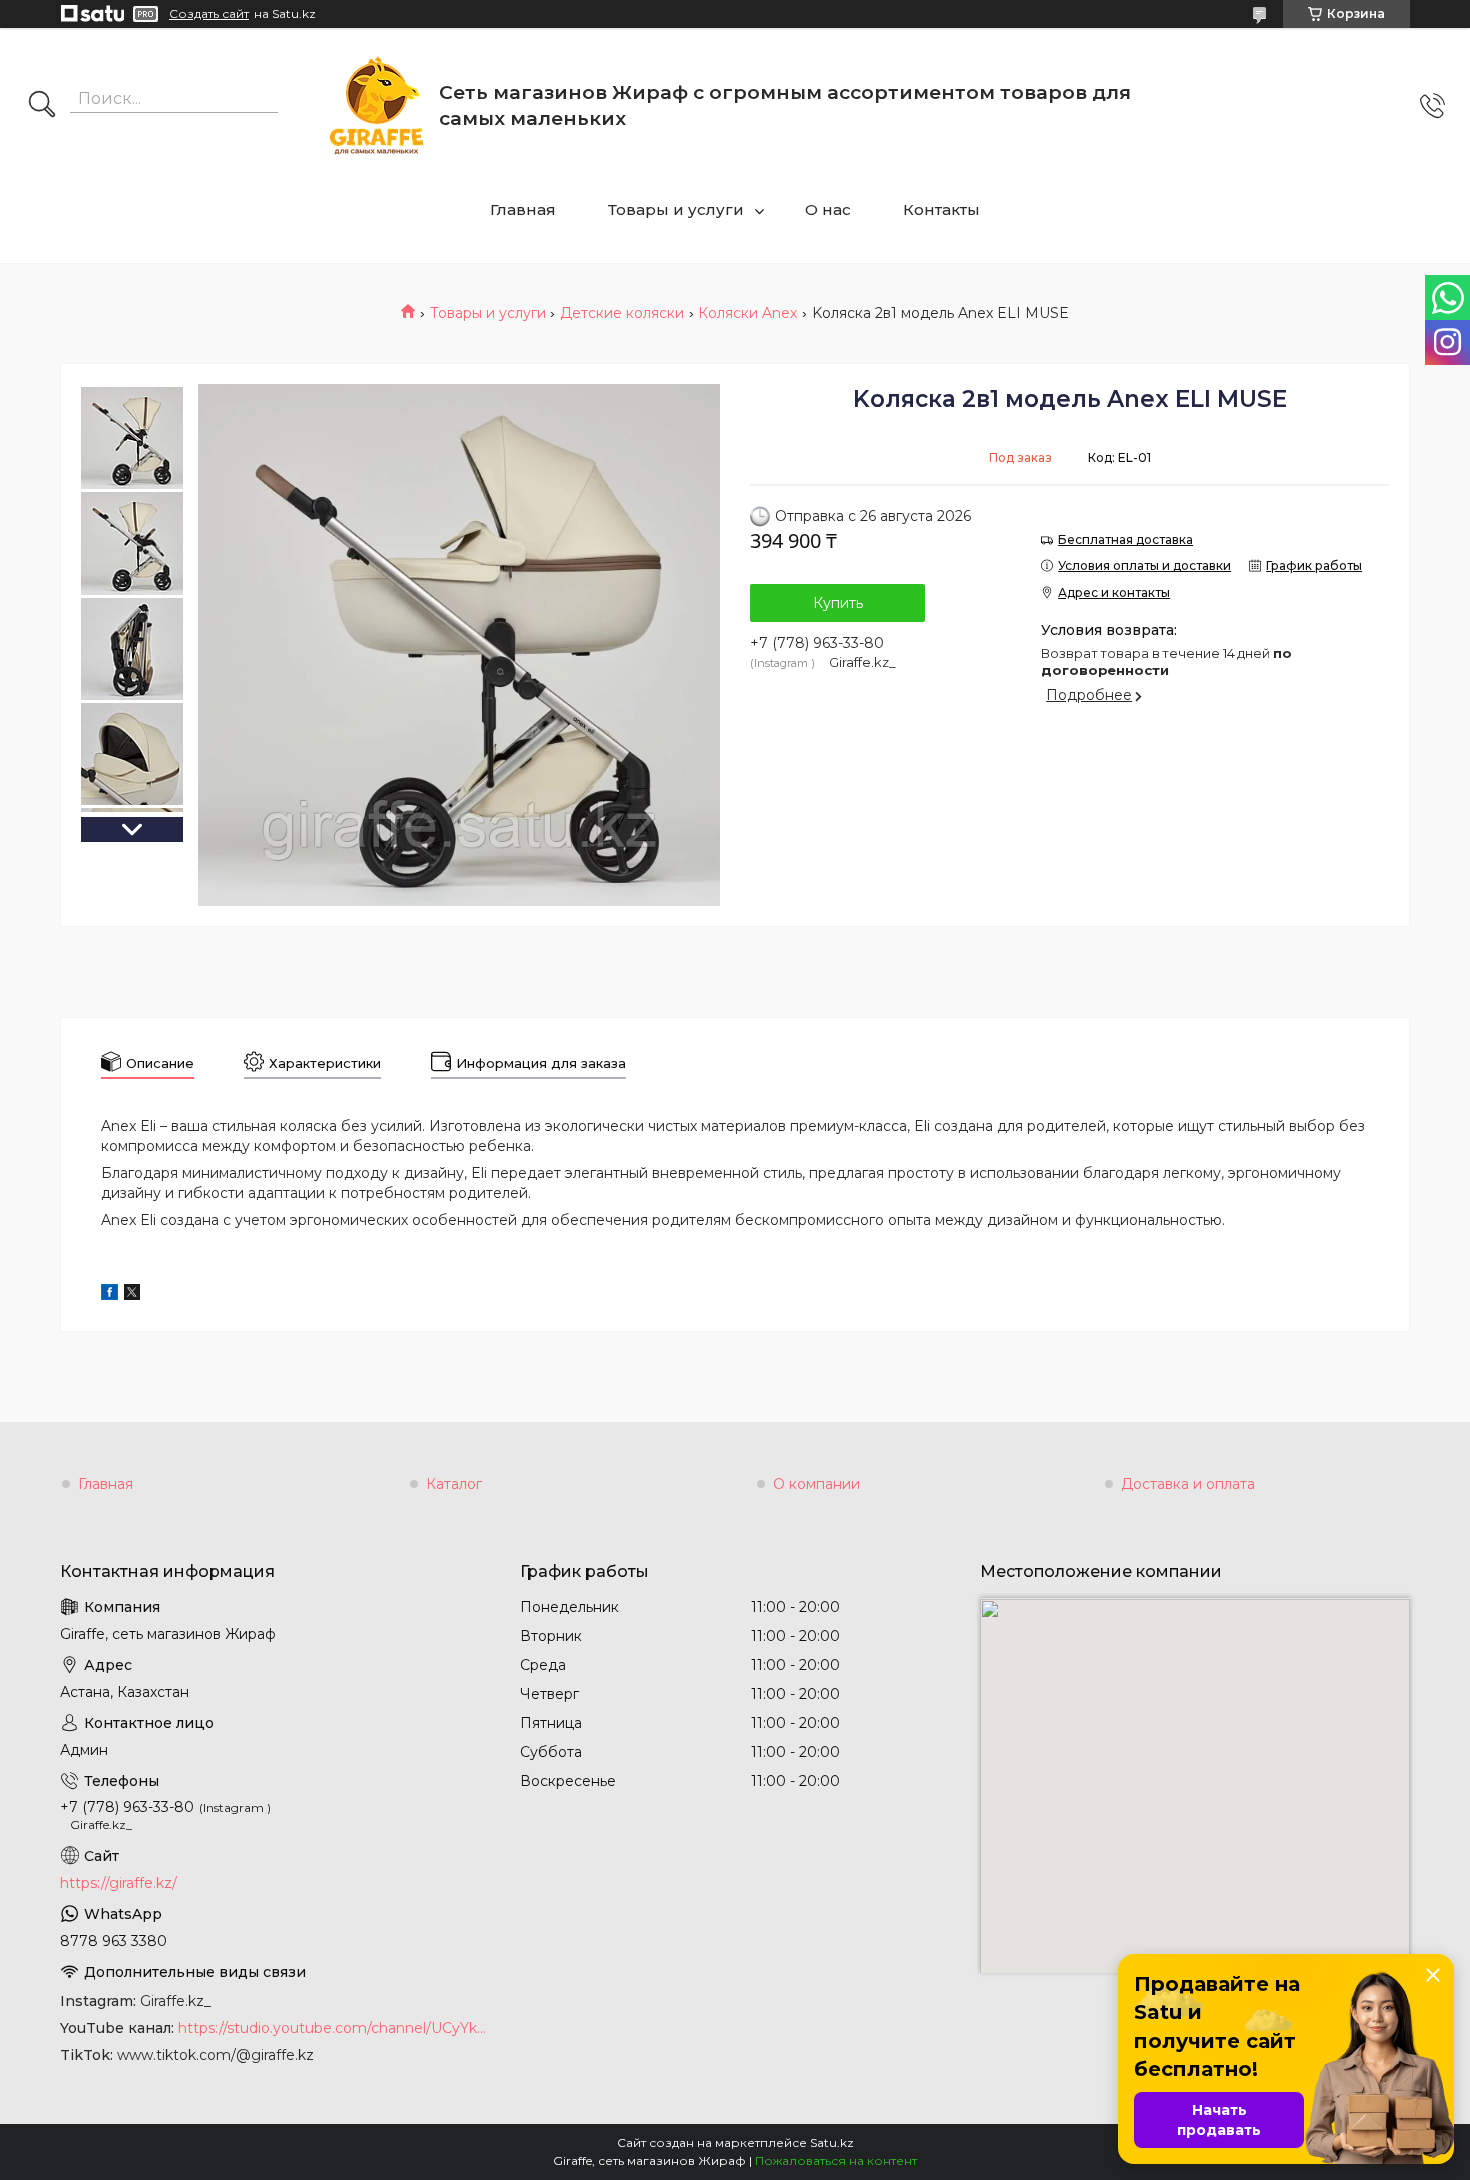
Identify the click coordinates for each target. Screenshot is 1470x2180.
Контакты (941, 209)
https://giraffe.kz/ (118, 1883)
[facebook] (109, 1295)
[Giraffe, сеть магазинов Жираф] (376, 105)
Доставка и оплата (1188, 1484)
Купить (838, 603)
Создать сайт (209, 14)
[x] (132, 1295)
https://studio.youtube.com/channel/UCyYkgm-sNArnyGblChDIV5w (334, 2028)
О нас (828, 209)
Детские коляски (622, 313)
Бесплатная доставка (1125, 539)
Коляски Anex (747, 313)
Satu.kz (832, 2142)
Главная (523, 209)
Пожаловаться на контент (836, 2160)
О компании (816, 1484)
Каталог (454, 1484)
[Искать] (42, 106)
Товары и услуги (676, 209)
